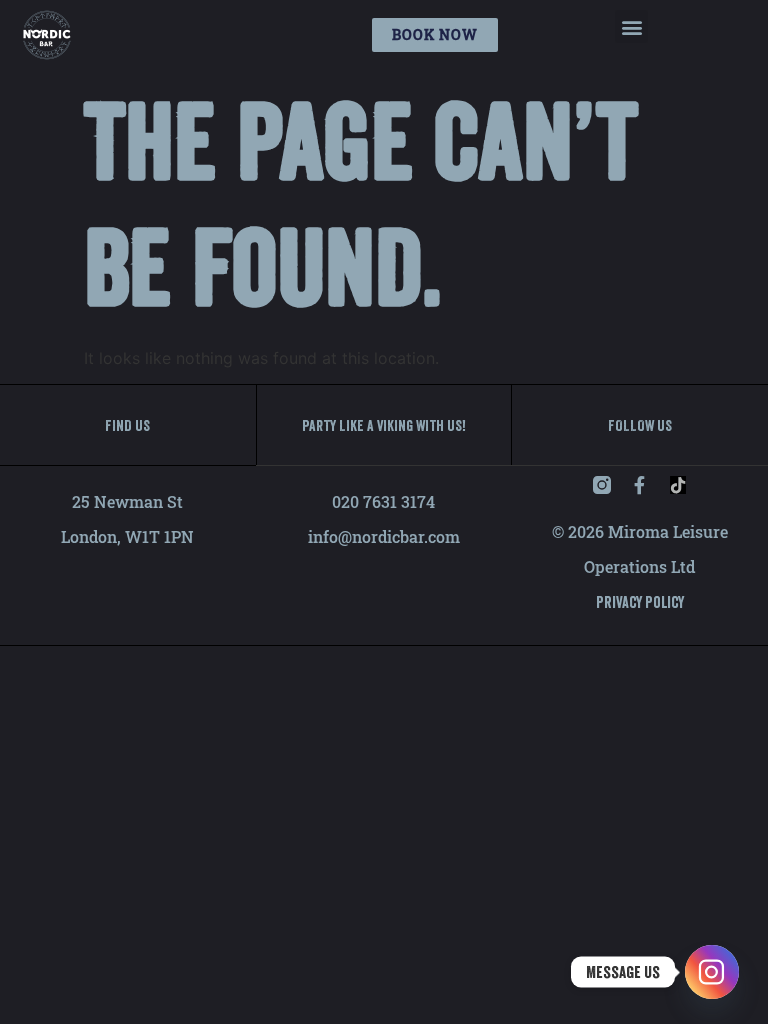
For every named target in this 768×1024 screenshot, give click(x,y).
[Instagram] (712, 972)
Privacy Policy (640, 602)
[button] (631, 26)
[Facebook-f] (640, 485)
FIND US (127, 425)
